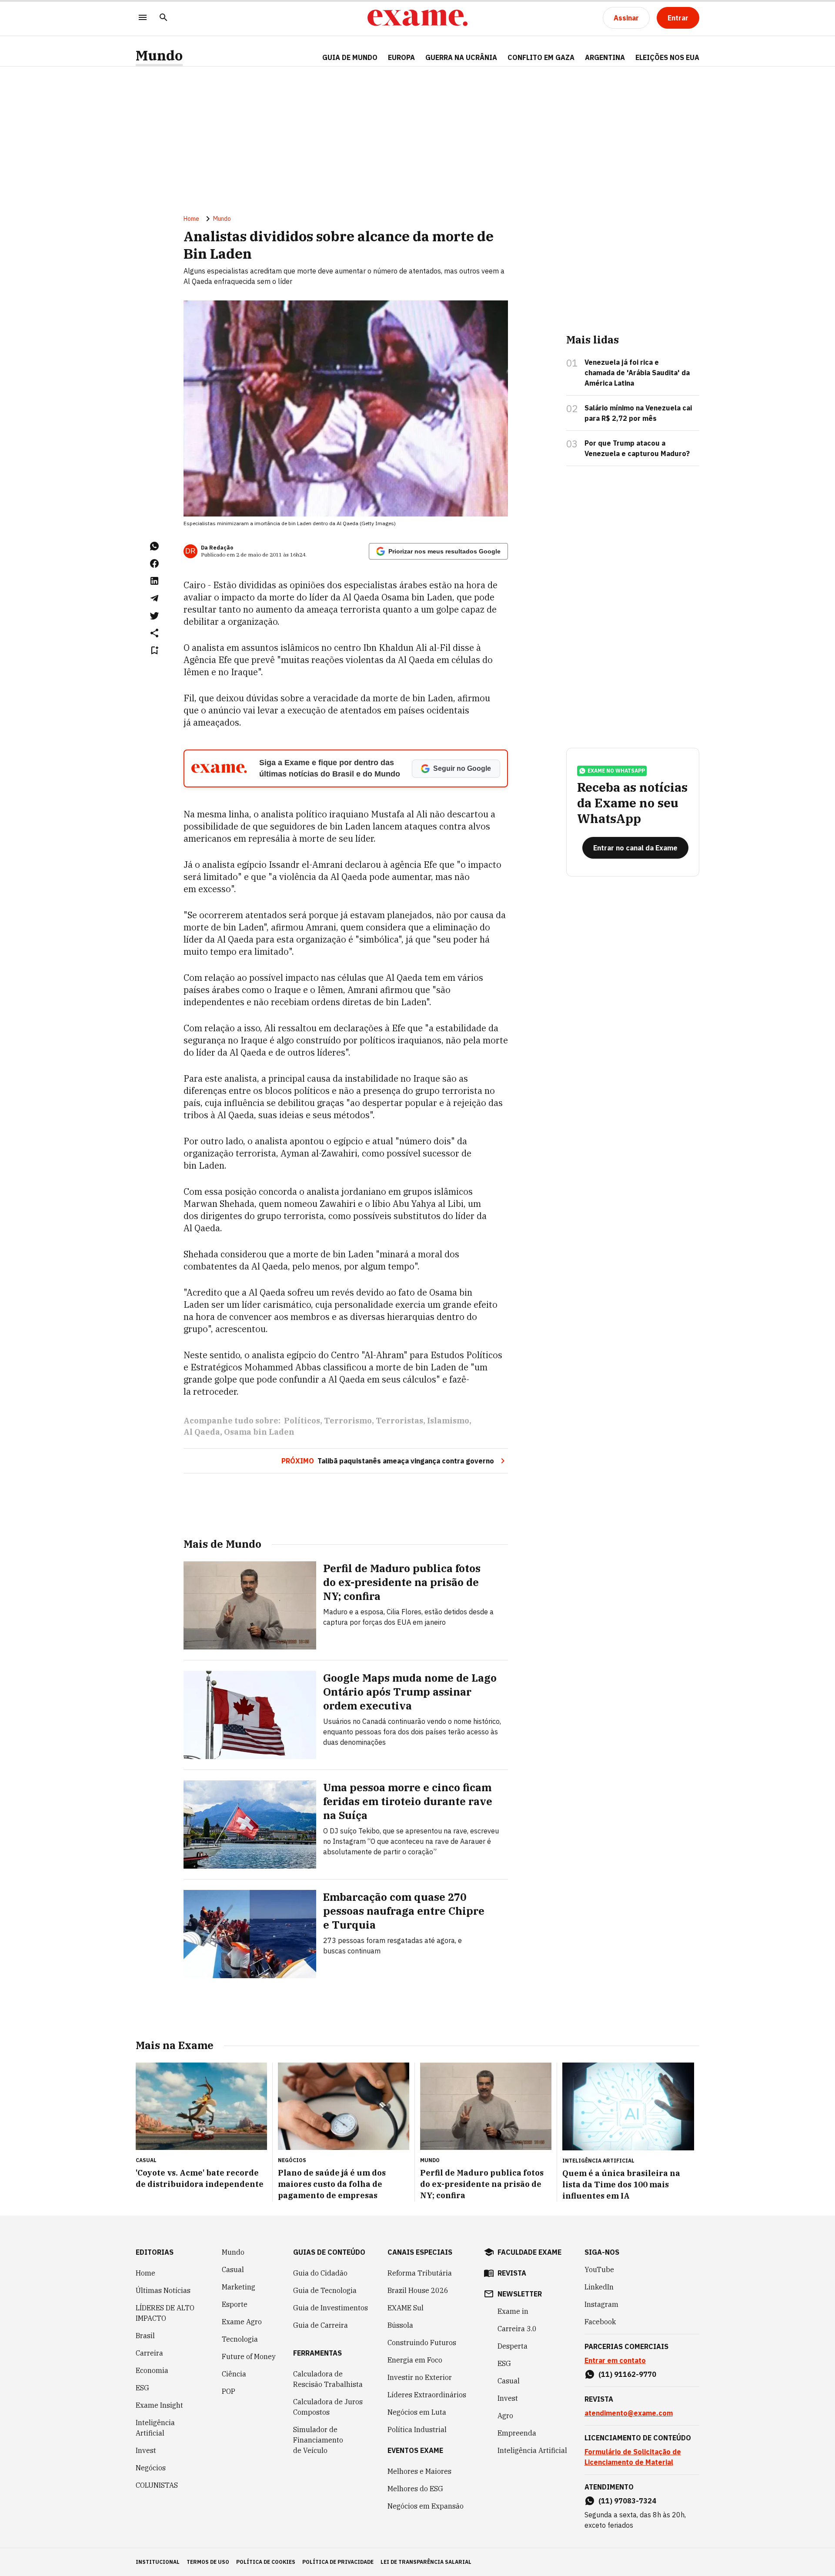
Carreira (149, 2353)
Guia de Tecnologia (325, 2290)
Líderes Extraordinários (427, 2395)
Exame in (513, 2311)
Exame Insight (159, 2405)
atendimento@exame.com (629, 2413)
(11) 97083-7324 (627, 2501)
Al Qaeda (202, 1432)
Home (191, 219)
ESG (142, 2388)
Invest (146, 2450)
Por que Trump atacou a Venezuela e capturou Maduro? (637, 448)
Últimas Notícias (163, 2290)
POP (229, 2391)
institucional (158, 2562)
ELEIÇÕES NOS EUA (667, 57)
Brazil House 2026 (418, 2290)
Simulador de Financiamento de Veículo (318, 2440)
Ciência (234, 2374)
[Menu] (143, 18)
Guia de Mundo (350, 57)
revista (512, 2273)
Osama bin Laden (259, 1432)
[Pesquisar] (164, 18)
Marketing (239, 2287)
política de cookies (266, 2562)
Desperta (513, 2346)
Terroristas (399, 1421)
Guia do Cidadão (320, 2273)
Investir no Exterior (420, 2377)
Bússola (400, 2325)
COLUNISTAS (157, 2485)
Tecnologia (240, 2339)
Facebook (600, 2322)
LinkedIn (599, 2287)
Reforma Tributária (420, 2273)
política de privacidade (338, 2562)
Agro (505, 2416)
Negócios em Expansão (426, 2506)
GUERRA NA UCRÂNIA (461, 57)
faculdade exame (529, 2252)
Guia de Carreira (321, 2325)
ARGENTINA (605, 57)
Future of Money (249, 2356)
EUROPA (401, 57)
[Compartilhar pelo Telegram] (154, 598)
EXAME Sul (406, 2308)
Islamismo (448, 1421)
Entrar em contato (615, 2360)
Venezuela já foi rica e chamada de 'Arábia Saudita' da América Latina (637, 373)
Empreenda (517, 2433)
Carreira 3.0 (517, 2329)
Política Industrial (417, 2429)
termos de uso (208, 2562)
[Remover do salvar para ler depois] (154, 650)
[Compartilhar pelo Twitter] (154, 616)
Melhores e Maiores (419, 2471)
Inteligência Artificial (155, 2428)
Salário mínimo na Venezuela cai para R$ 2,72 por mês (638, 413)
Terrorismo (348, 1421)
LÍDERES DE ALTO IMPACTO (165, 2313)
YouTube (599, 2269)
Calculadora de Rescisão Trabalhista (328, 2379)
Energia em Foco (415, 2360)
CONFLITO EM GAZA (541, 57)
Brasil (145, 2336)
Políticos (302, 1421)
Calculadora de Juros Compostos (328, 2407)
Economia (152, 2370)
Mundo (159, 55)
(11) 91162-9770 (627, 2374)
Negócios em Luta (417, 2412)
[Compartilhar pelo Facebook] (154, 563)
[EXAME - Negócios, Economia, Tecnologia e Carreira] (417, 18)
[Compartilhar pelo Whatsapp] (154, 546)
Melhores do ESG (415, 2489)
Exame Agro (242, 2322)
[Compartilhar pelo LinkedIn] (154, 581)
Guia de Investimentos (331, 2308)
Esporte (235, 2304)
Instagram (601, 2304)
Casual (233, 2269)
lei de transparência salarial (426, 2562)
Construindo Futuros (422, 2343)
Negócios (151, 2468)
